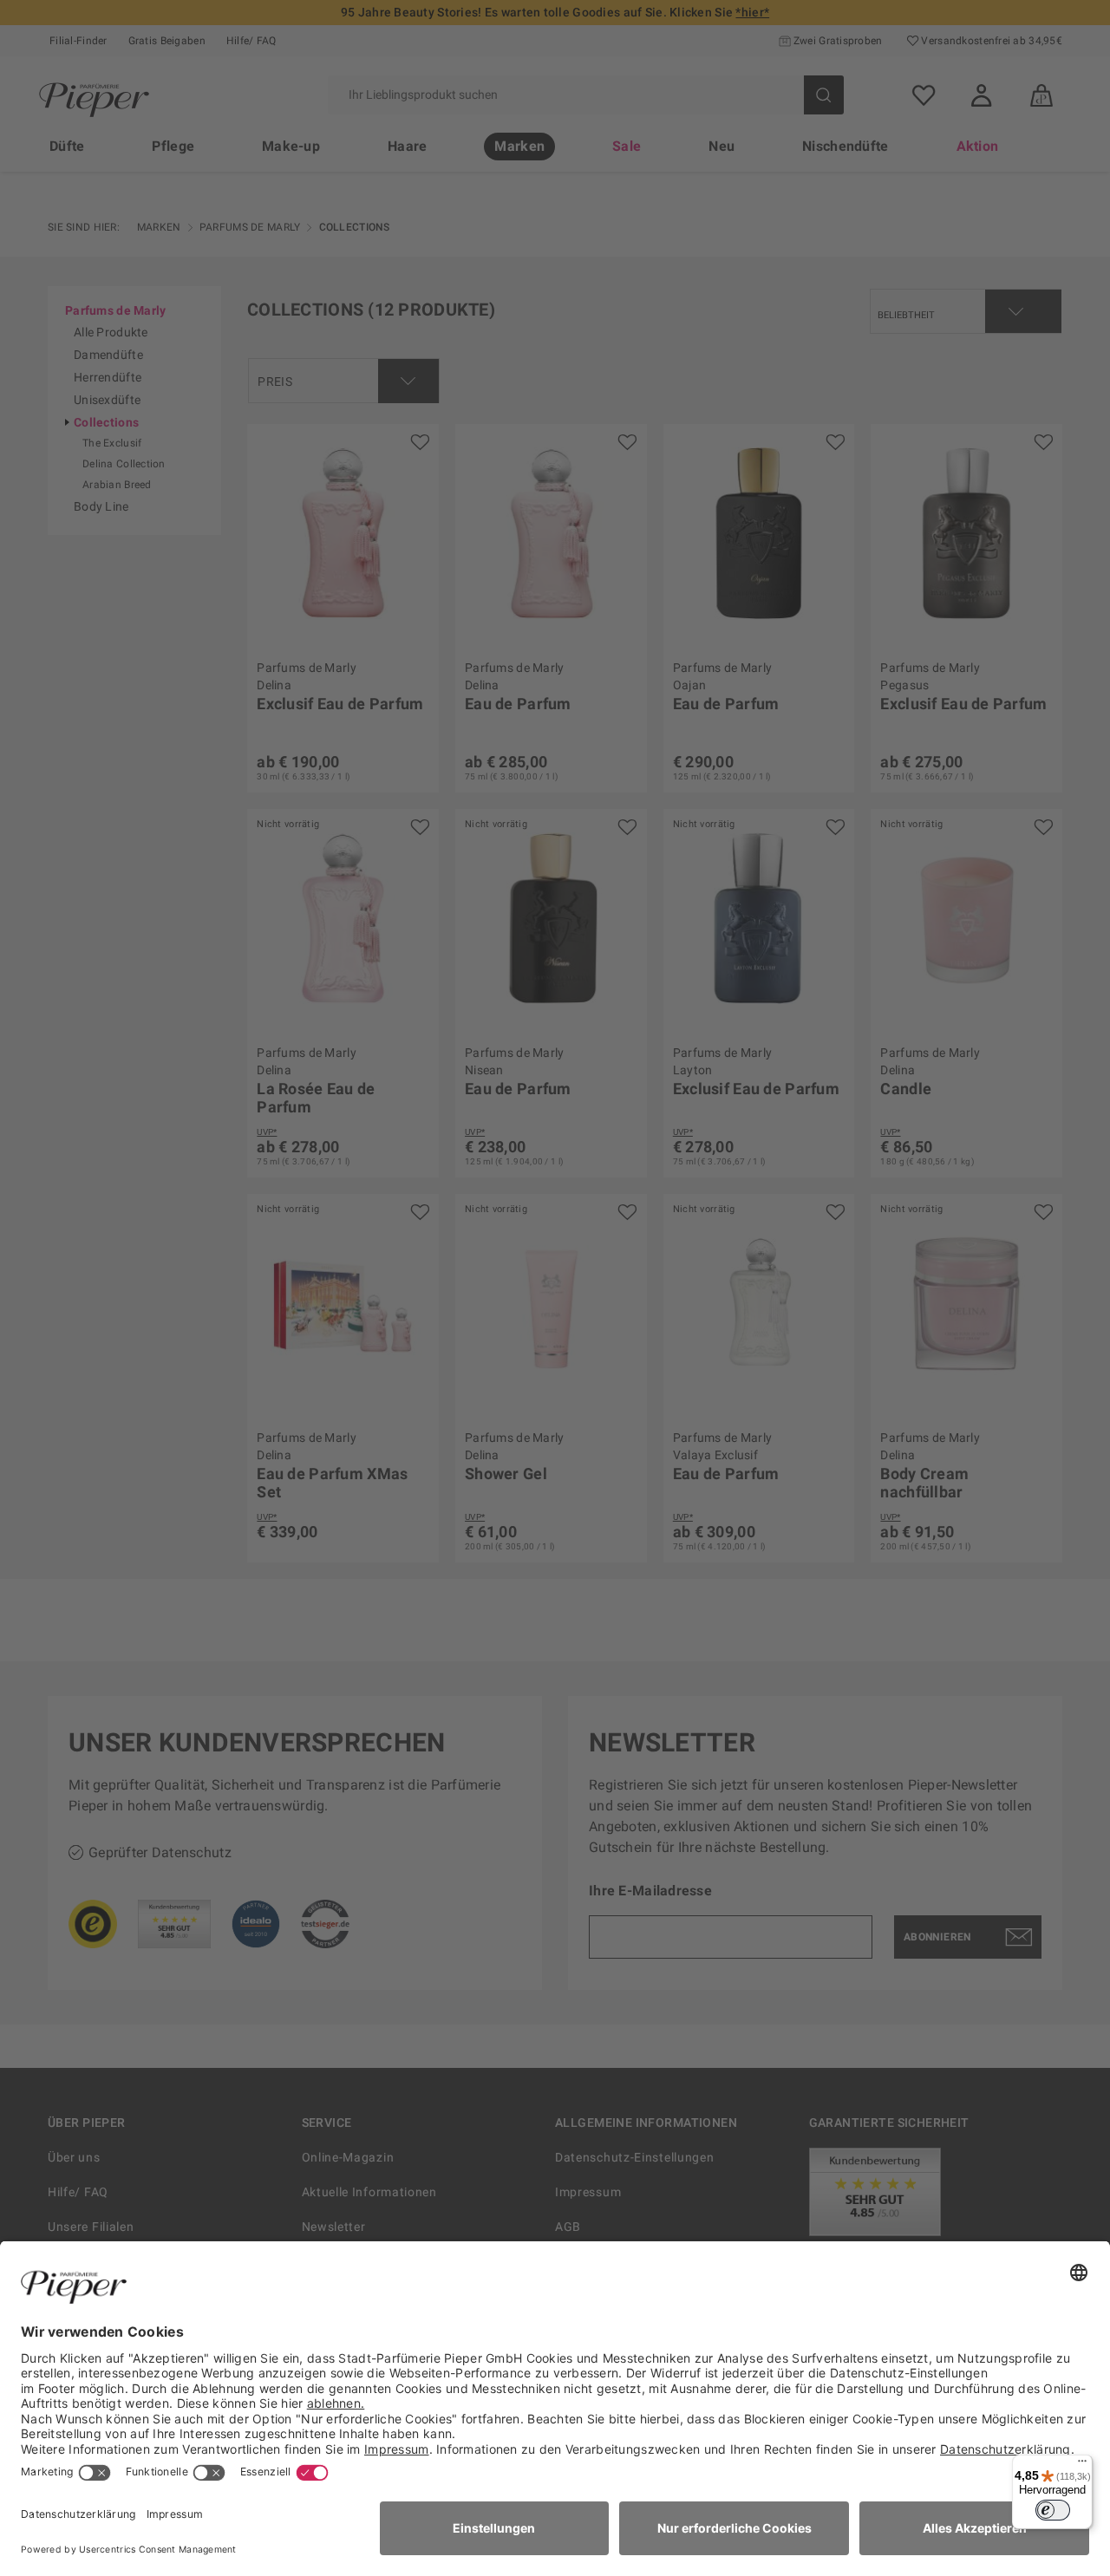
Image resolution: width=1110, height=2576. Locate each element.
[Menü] (1082, 2465)
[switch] (1053, 2510)
